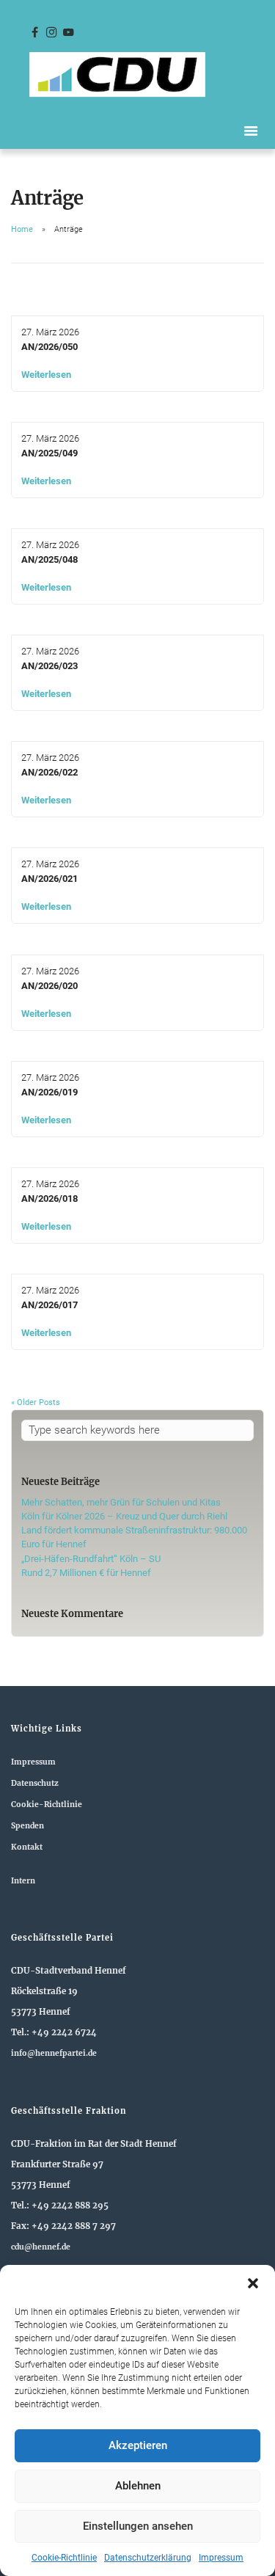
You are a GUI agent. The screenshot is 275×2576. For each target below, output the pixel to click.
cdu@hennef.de (41, 2247)
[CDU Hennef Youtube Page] (68, 33)
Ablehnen (138, 2486)
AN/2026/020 (49, 986)
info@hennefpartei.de (54, 2053)
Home (22, 229)
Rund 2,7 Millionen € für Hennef (86, 1573)
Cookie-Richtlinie (64, 2558)
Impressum (221, 2558)
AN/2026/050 (49, 347)
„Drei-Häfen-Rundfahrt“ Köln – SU (91, 1559)
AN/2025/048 (49, 559)
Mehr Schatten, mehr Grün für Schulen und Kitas (121, 1502)
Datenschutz (35, 1783)
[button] (253, 2283)
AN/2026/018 (49, 1198)
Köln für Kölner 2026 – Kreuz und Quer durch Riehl (124, 1516)
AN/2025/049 (49, 453)
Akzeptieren (138, 2445)
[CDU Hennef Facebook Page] (34, 33)
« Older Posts (36, 1402)
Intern (23, 1881)
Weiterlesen (46, 375)
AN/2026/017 (49, 1305)
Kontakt (27, 1847)
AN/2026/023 (49, 666)
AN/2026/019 (49, 1092)
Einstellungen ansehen (138, 2526)
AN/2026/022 (49, 772)
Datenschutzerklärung (148, 2558)
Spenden (27, 1826)
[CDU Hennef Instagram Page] (51, 33)
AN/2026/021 (49, 879)
